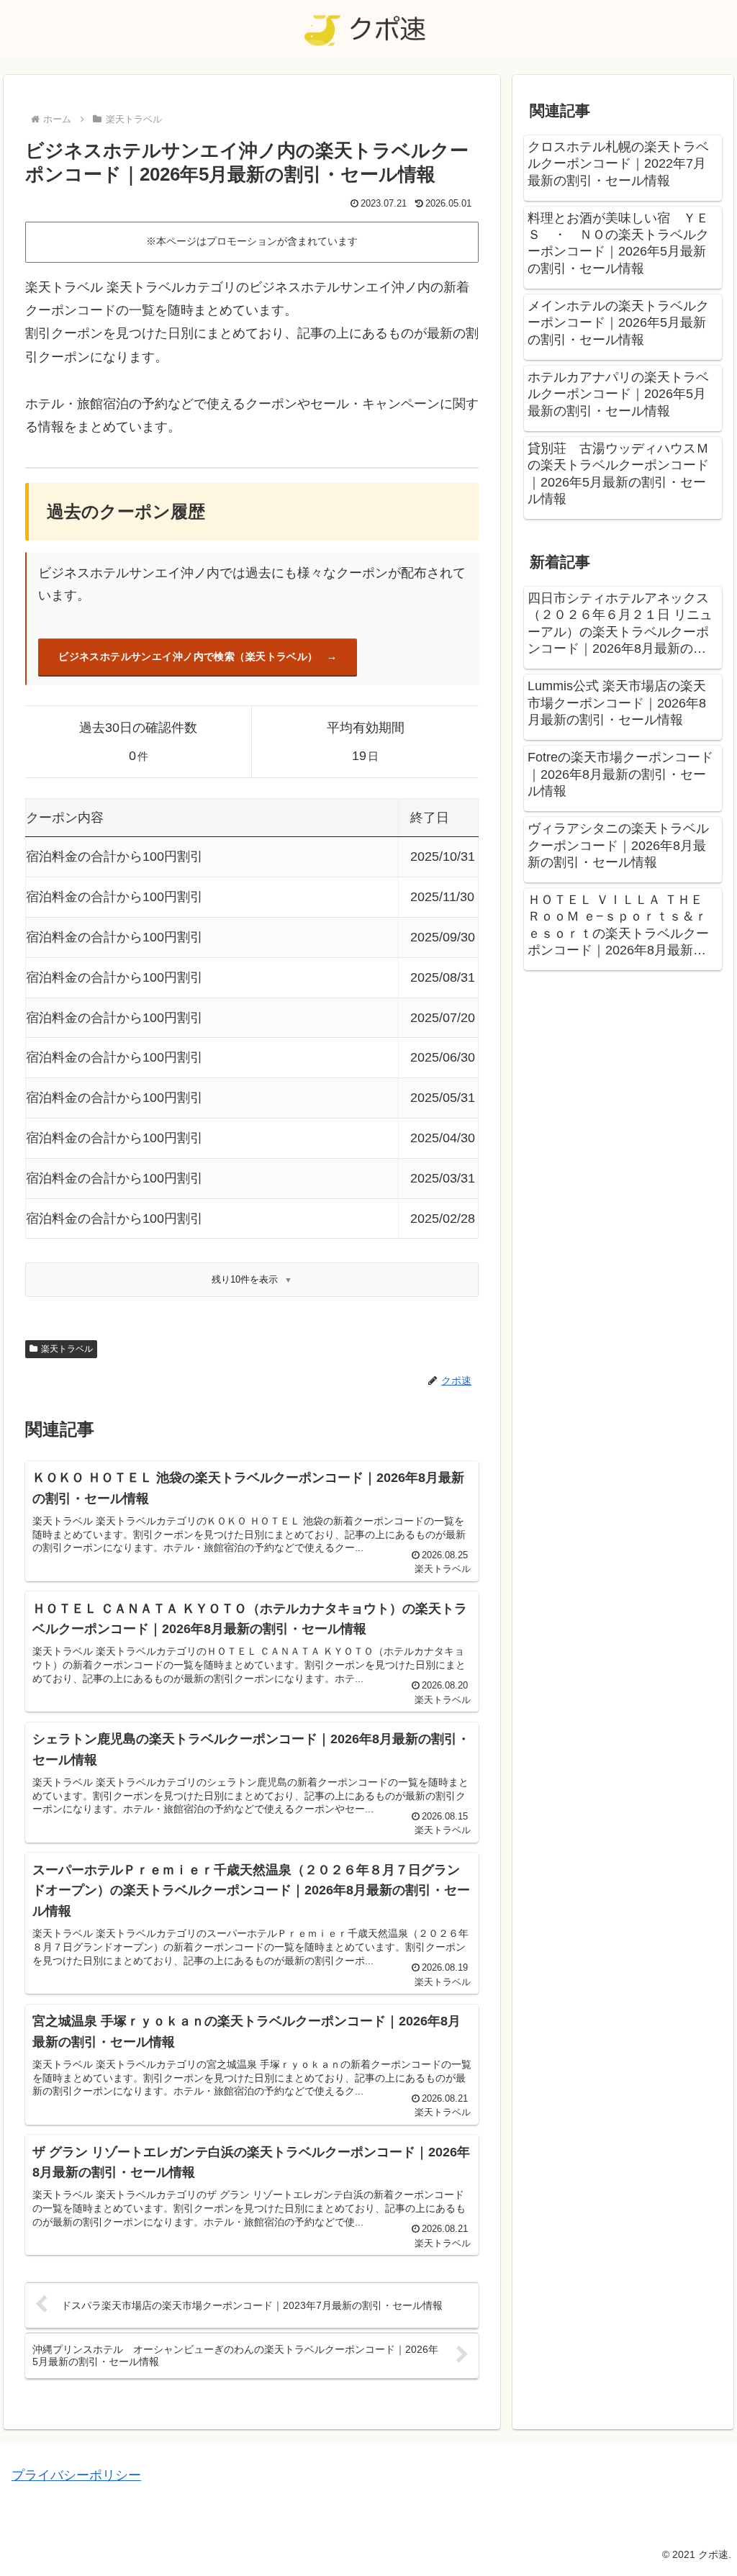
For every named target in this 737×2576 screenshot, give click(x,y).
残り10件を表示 (245, 1279)
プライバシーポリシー (76, 2475)
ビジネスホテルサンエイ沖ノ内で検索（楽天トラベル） (188, 656)
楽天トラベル (67, 1349)
